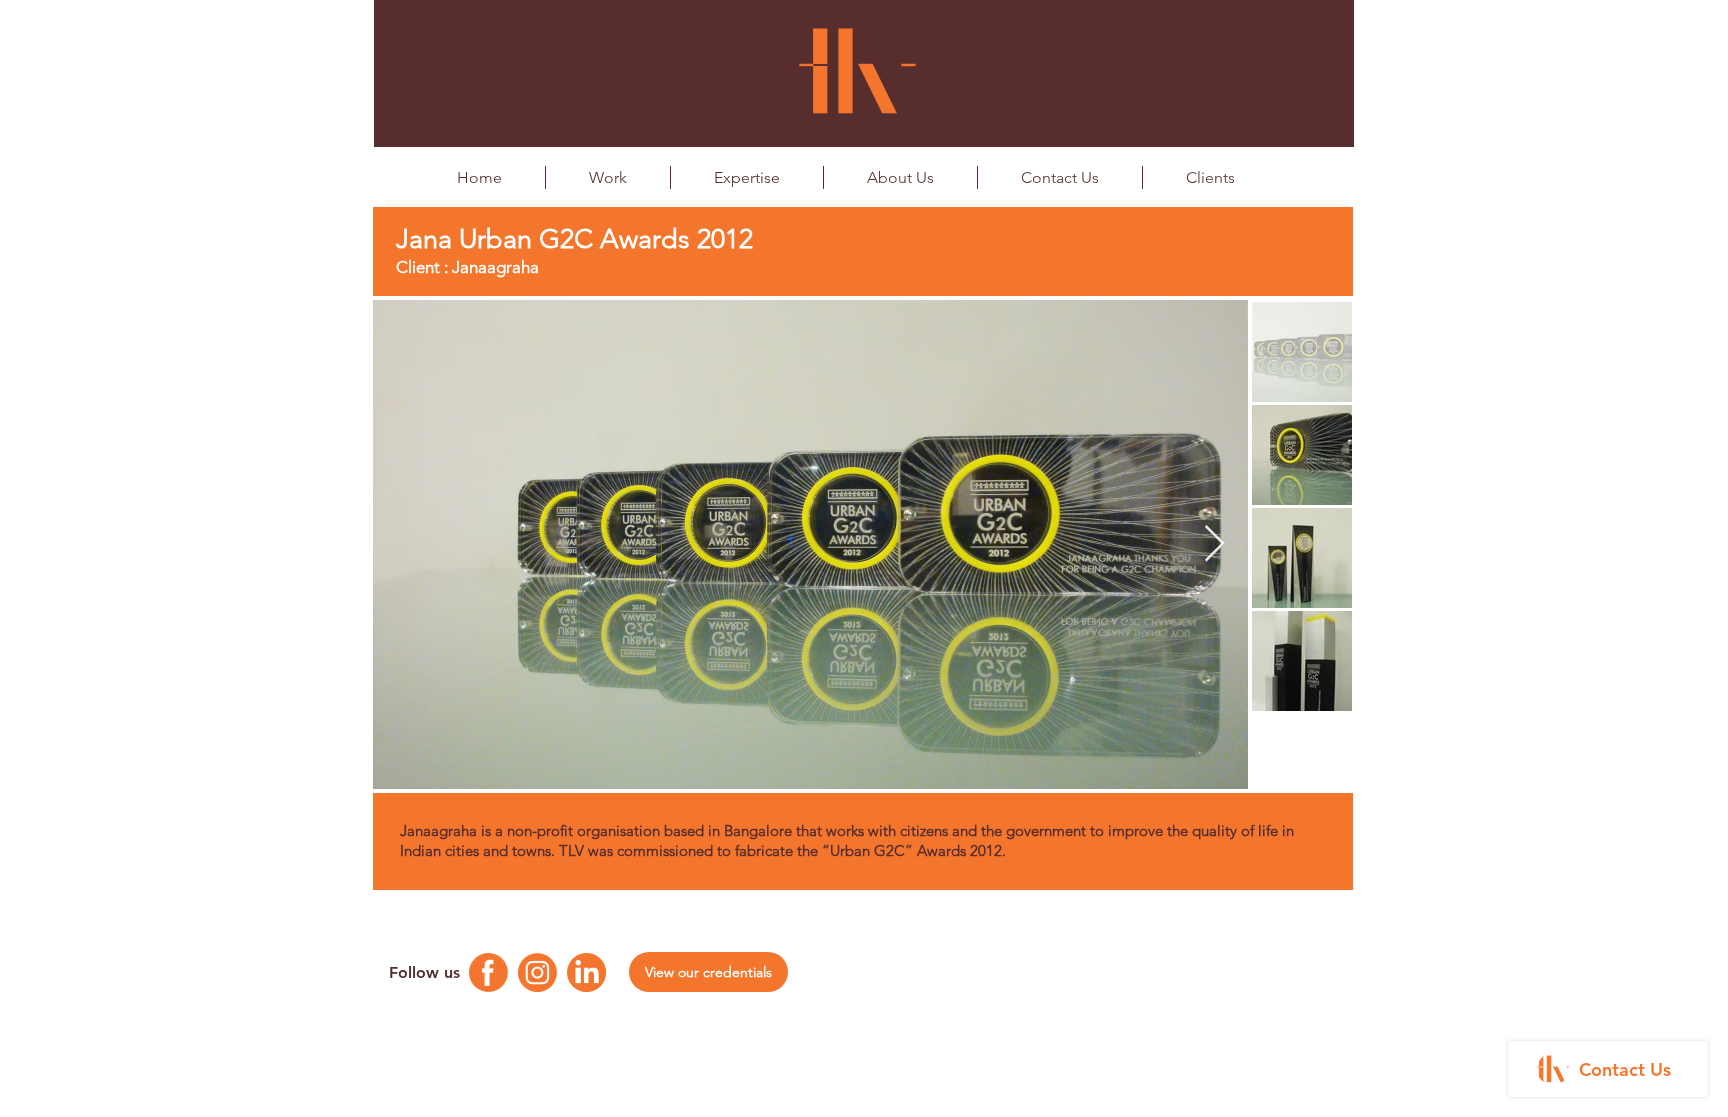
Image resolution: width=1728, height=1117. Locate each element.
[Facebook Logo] (488, 972)
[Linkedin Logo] (586, 972)
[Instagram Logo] (537, 972)
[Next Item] (1214, 544)
